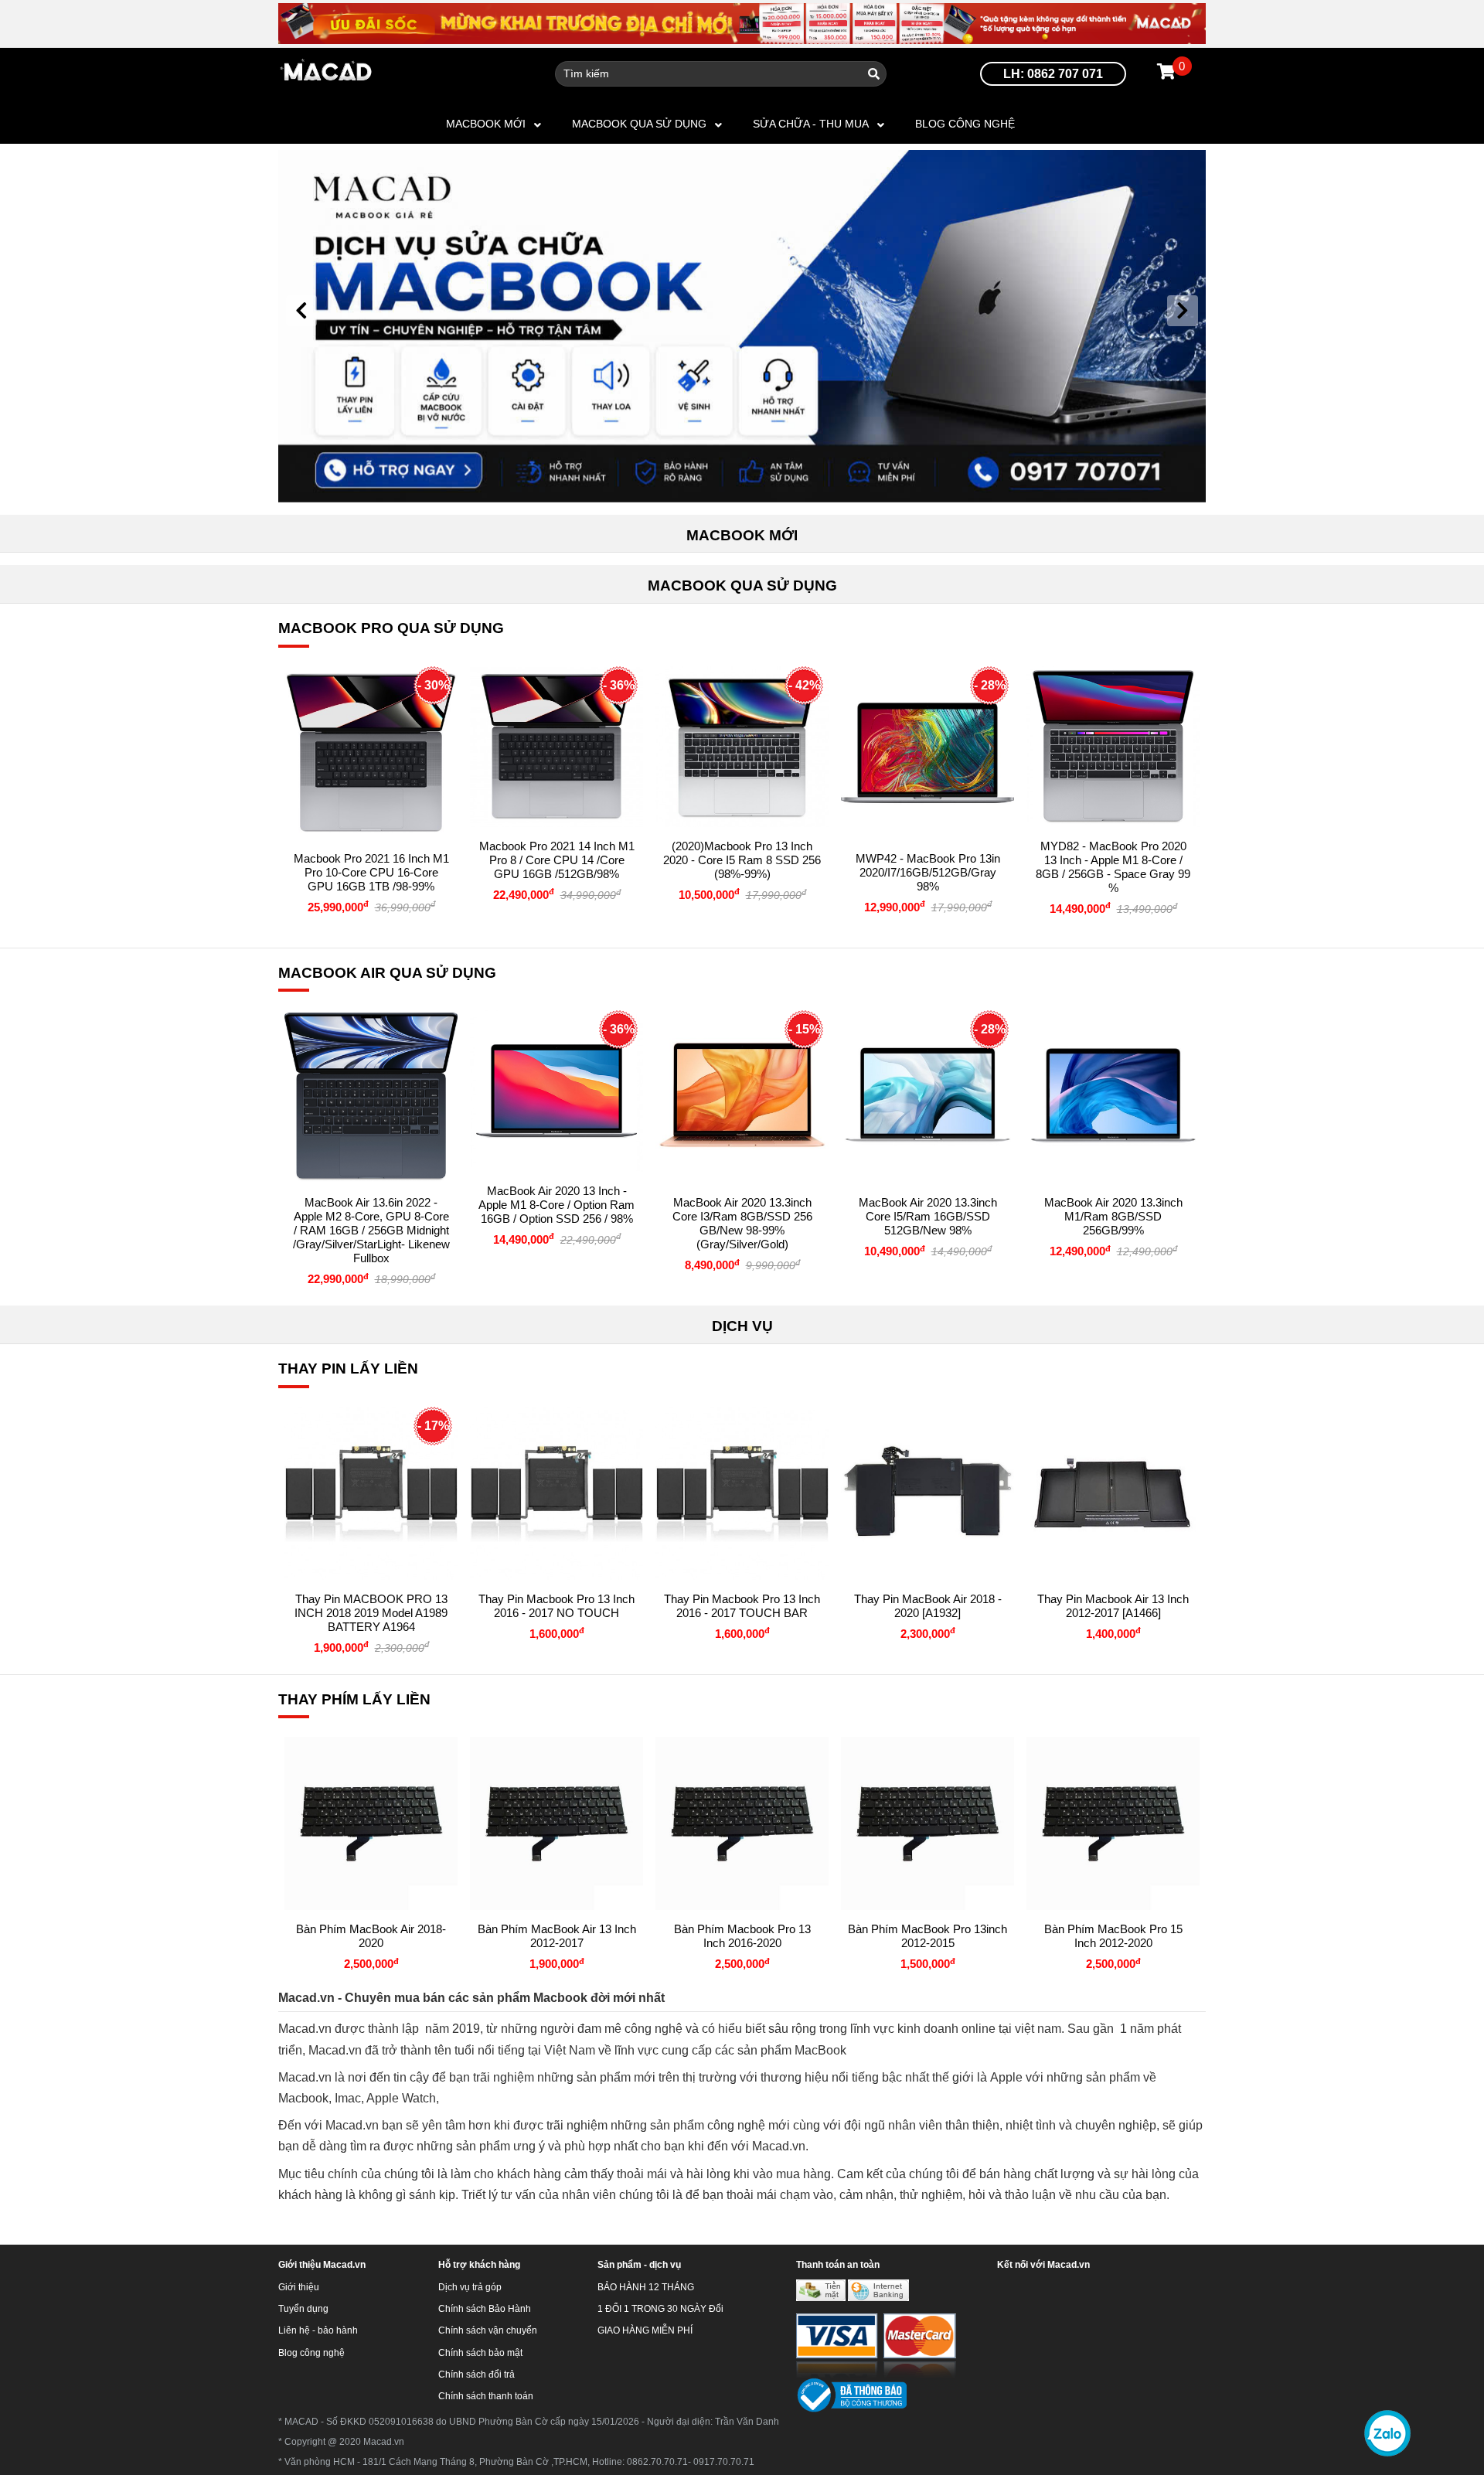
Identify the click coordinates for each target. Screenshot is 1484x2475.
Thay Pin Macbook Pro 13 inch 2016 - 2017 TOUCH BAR (742, 1606)
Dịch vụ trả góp (470, 2287)
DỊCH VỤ (742, 1326)
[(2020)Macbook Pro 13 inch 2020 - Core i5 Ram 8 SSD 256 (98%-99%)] (742, 747)
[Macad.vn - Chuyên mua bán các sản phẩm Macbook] (327, 73)
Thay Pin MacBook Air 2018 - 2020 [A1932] (928, 1606)
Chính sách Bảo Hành (485, 2309)
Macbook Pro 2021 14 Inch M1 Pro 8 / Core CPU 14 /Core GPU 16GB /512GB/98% (557, 860)
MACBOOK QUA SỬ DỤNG (639, 124)
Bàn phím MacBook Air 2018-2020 (371, 1936)
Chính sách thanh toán (486, 2396)
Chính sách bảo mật (480, 2353)
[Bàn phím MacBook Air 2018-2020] (371, 1823)
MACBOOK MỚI (486, 124)
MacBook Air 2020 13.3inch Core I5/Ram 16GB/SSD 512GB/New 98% (928, 1216)
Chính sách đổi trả (477, 2375)
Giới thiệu (299, 2287)
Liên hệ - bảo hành (318, 2330)
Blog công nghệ (965, 124)
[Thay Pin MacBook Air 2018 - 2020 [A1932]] (927, 1493)
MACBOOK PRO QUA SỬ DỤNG (391, 628)
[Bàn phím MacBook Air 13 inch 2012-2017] (556, 1823)
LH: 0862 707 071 (1053, 74)
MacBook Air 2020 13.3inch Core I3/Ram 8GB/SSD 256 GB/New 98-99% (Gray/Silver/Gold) (742, 1223)
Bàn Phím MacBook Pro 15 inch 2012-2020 (1113, 1936)
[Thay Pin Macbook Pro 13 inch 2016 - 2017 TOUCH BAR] (742, 1493)
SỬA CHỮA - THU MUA (811, 124)
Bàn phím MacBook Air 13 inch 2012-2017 (557, 1936)
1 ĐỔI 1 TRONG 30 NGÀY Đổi (660, 2309)
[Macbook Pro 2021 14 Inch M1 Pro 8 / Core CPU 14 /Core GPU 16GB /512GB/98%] (556, 747)
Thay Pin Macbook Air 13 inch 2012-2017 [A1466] (1113, 1606)
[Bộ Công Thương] (851, 2395)
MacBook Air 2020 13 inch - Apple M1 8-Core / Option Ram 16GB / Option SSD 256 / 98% (556, 1205)
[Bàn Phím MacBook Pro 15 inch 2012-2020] (1113, 1823)
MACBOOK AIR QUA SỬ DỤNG (387, 973)
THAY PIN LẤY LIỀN (348, 1369)
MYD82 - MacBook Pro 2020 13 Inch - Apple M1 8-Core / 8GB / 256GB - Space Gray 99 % (1113, 867)
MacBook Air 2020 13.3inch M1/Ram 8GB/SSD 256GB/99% (1113, 1216)
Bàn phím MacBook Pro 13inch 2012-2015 (927, 1936)
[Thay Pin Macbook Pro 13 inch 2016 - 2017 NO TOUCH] (556, 1493)
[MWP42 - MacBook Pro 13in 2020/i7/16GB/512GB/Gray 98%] (927, 753)
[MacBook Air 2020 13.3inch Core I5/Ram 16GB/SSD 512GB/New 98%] (927, 1097)
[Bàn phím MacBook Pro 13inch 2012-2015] (927, 1823)
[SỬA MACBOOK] (742, 325)
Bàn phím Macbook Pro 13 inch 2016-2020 (742, 1936)
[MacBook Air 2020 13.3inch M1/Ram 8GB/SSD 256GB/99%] (1113, 1097)
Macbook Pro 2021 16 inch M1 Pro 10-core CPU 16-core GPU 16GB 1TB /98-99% (371, 872)
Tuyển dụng (303, 2309)
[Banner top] (742, 23)
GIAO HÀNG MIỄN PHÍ (645, 2330)
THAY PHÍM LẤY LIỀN (354, 1699)
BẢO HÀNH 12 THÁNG (646, 2287)
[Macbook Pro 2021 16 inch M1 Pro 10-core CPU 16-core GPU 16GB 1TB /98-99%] (371, 753)
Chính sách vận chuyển (488, 2330)
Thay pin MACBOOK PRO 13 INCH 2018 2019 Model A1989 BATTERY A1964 (371, 1613)
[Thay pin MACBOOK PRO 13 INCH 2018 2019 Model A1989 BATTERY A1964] (371, 1493)
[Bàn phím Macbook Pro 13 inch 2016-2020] (742, 1823)
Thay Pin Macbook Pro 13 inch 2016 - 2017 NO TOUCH (556, 1606)
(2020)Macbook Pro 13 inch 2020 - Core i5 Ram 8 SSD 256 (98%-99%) (742, 860)
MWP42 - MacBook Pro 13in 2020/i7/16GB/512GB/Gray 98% (928, 872)
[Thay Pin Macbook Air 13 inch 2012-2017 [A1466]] (1113, 1493)
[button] (301, 311)
